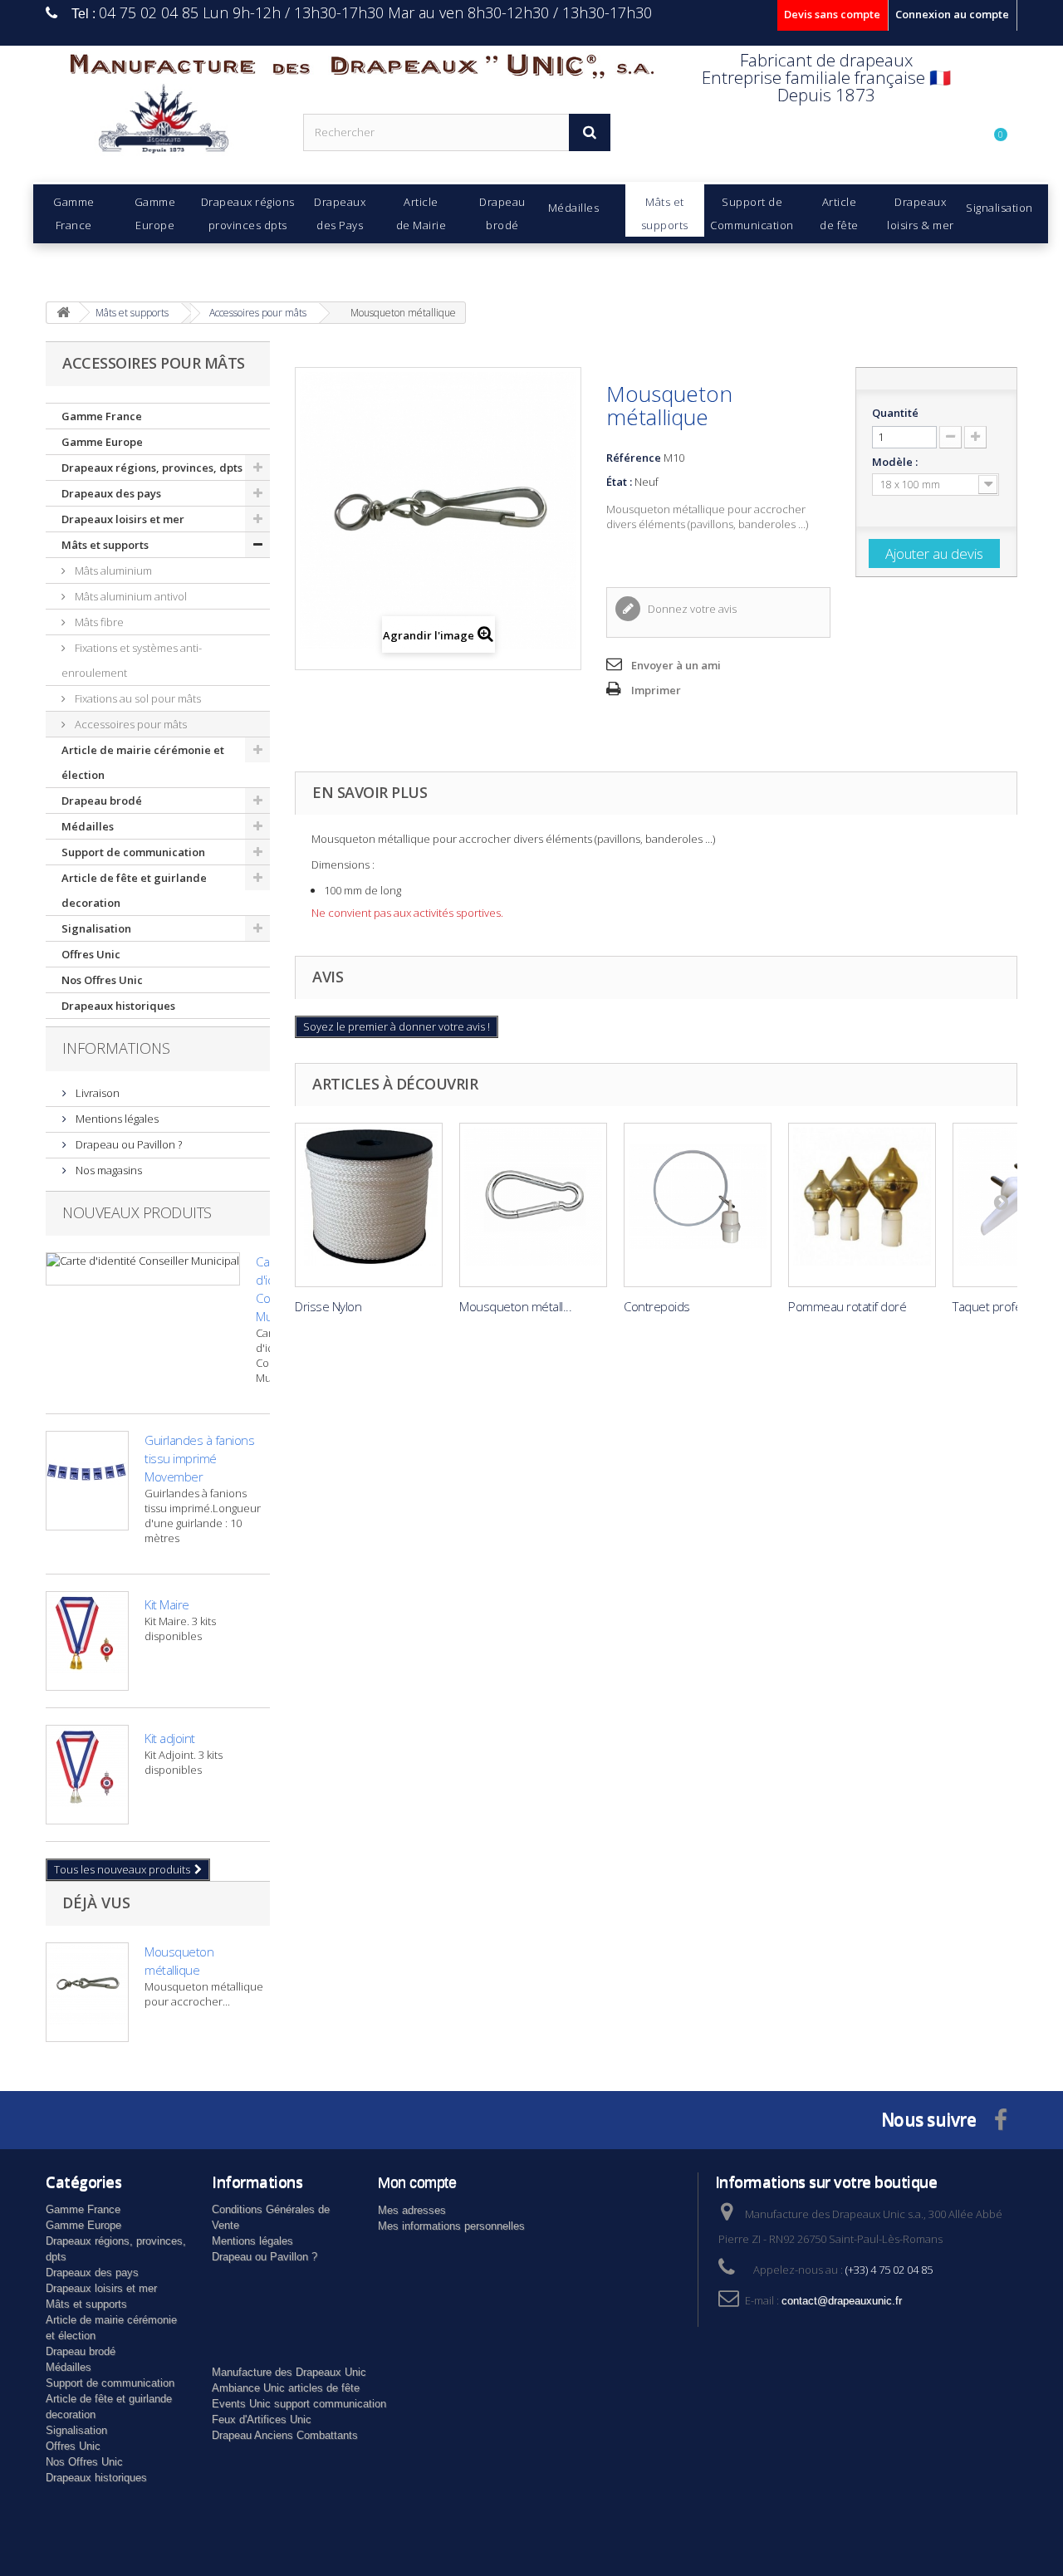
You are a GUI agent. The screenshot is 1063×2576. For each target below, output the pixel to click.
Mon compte (417, 2182)
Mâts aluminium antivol (130, 596)
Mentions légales (116, 1119)
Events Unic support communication (299, 2404)
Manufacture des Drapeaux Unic (289, 2372)
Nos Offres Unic (102, 980)
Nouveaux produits (137, 1212)
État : (619, 482)
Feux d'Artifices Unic (262, 2419)
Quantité (895, 413)
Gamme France (102, 416)
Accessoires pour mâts (130, 724)
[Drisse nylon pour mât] (369, 1205)
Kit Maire (167, 1604)
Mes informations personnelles (451, 2226)
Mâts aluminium (112, 571)
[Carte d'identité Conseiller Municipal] (143, 1269)
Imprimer (656, 690)
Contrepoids (657, 1306)
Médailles (88, 826)
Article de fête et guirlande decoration (134, 890)
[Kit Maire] (87, 1641)
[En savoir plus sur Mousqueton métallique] (87, 1992)
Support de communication (133, 852)
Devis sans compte (832, 14)
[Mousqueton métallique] (533, 1205)
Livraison (96, 1093)
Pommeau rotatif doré (847, 1306)
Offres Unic (91, 954)
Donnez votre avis (691, 609)
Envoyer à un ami (676, 665)
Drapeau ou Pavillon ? (127, 1144)
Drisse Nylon (328, 1306)
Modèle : (896, 462)
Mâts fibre (98, 622)
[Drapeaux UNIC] (162, 124)
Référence (634, 458)
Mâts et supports (105, 545)
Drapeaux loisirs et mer (123, 519)
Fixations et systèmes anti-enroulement (132, 660)
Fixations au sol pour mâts (137, 698)
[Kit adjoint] (87, 1775)
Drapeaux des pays (111, 493)
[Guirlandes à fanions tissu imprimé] (87, 1481)
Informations (116, 1048)
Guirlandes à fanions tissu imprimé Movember (199, 1458)
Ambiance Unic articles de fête (286, 2388)
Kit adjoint (170, 1738)
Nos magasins (108, 1170)
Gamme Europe (102, 442)
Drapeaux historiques (118, 1006)
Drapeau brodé (102, 801)
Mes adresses (412, 2210)
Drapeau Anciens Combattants (285, 2435)
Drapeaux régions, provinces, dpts (152, 468)
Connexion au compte (952, 14)
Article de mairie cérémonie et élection (143, 762)
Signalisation (96, 928)
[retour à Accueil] (63, 313)
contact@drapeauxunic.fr (842, 2301)
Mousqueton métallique (179, 1961)
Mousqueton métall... (515, 1306)
